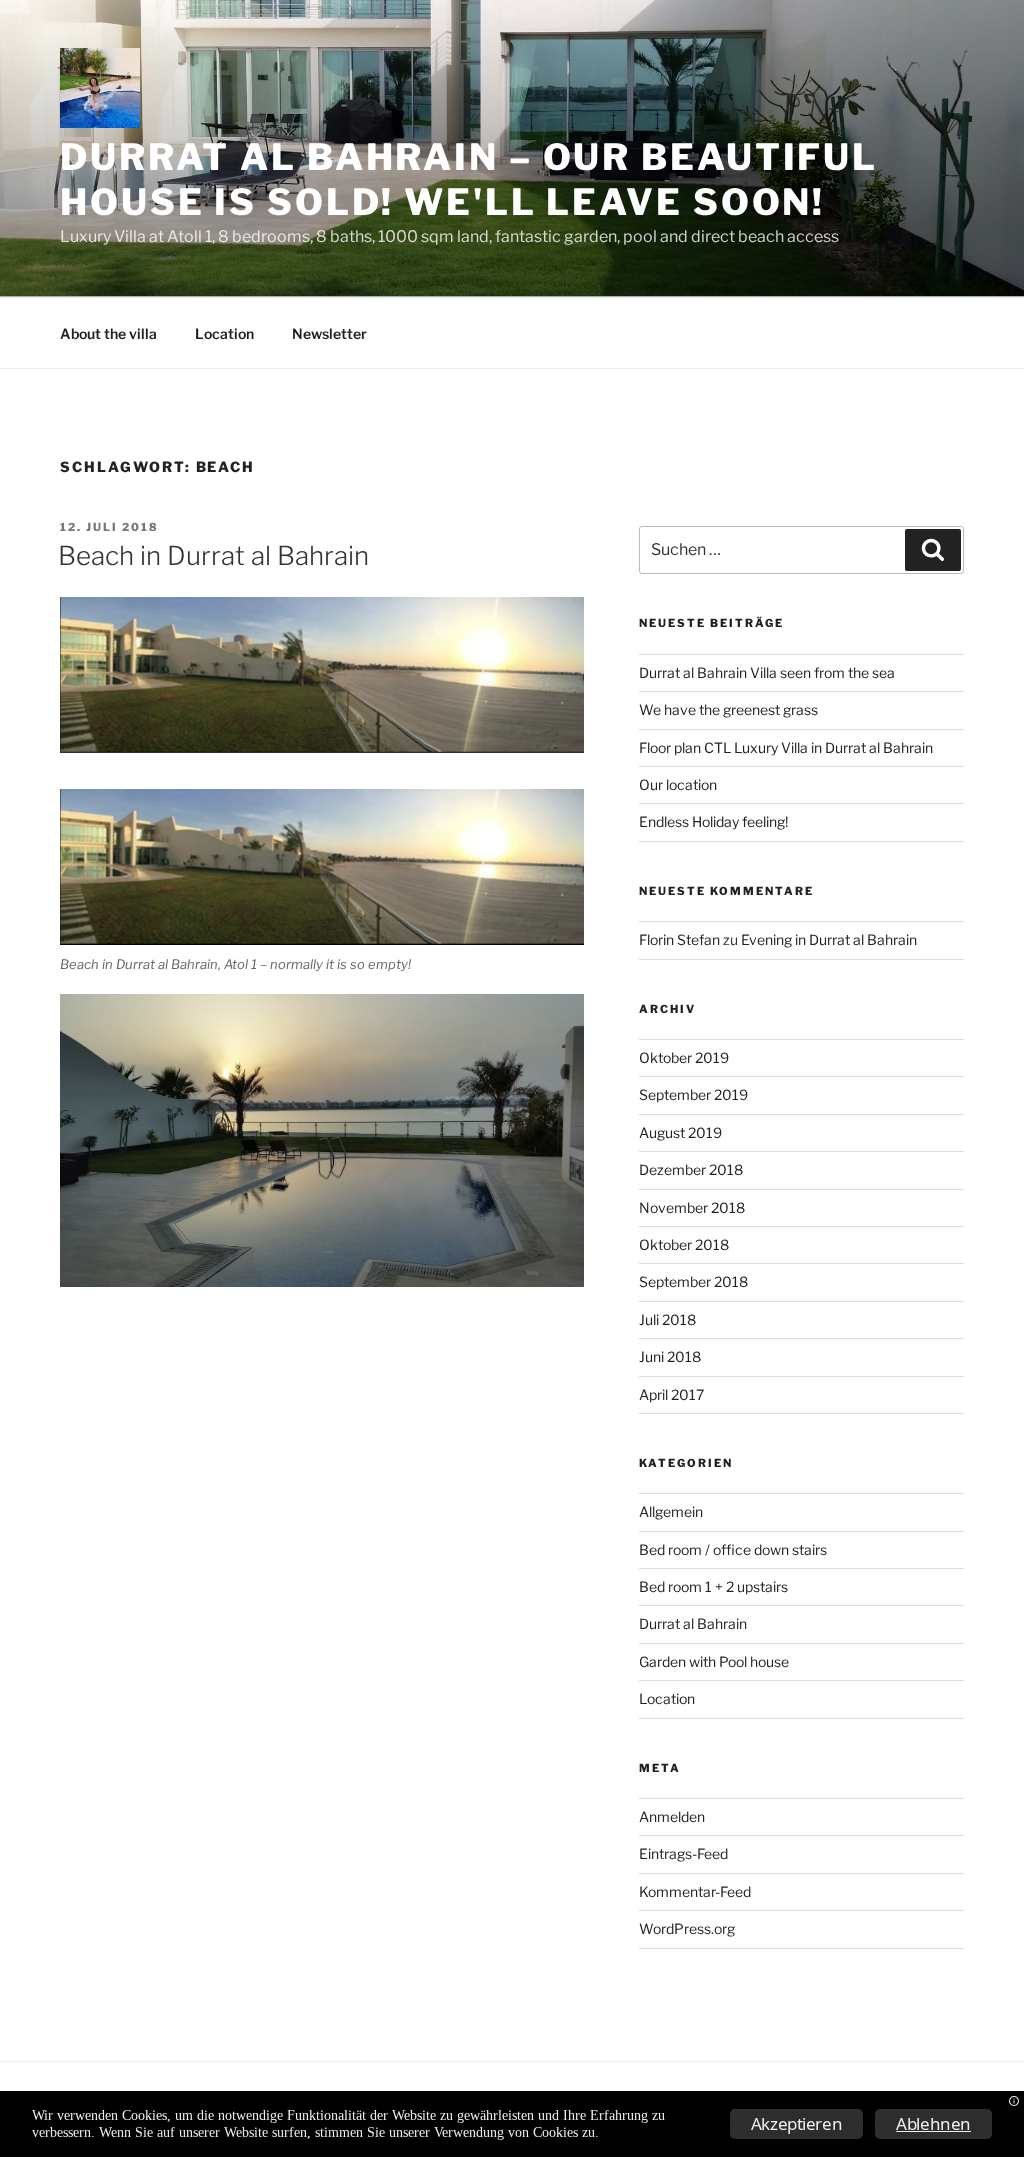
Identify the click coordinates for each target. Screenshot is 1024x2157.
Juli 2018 (667, 1319)
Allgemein (671, 1511)
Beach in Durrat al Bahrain (213, 555)
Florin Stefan (679, 939)
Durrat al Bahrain (693, 1623)
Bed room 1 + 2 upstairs (713, 1586)
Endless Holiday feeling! (713, 821)
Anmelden (672, 1816)
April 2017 (671, 1394)
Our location (678, 784)
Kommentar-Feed (695, 1891)
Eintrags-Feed (683, 1853)
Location (224, 333)
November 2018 (692, 1207)
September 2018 (693, 1281)
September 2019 (693, 1094)
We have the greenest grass (728, 709)
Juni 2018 (670, 1356)
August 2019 (680, 1132)
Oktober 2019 (684, 1057)
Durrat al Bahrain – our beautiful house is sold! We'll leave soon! (469, 179)
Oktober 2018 (684, 1244)
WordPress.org (687, 1928)
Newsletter (329, 333)
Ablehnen (933, 2123)
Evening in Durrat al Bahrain (829, 939)
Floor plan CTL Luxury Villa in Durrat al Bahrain (786, 747)
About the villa (108, 333)
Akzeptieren (797, 2123)
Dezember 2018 (691, 1169)
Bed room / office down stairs (733, 1549)
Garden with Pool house (714, 1661)
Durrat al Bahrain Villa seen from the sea (767, 672)
